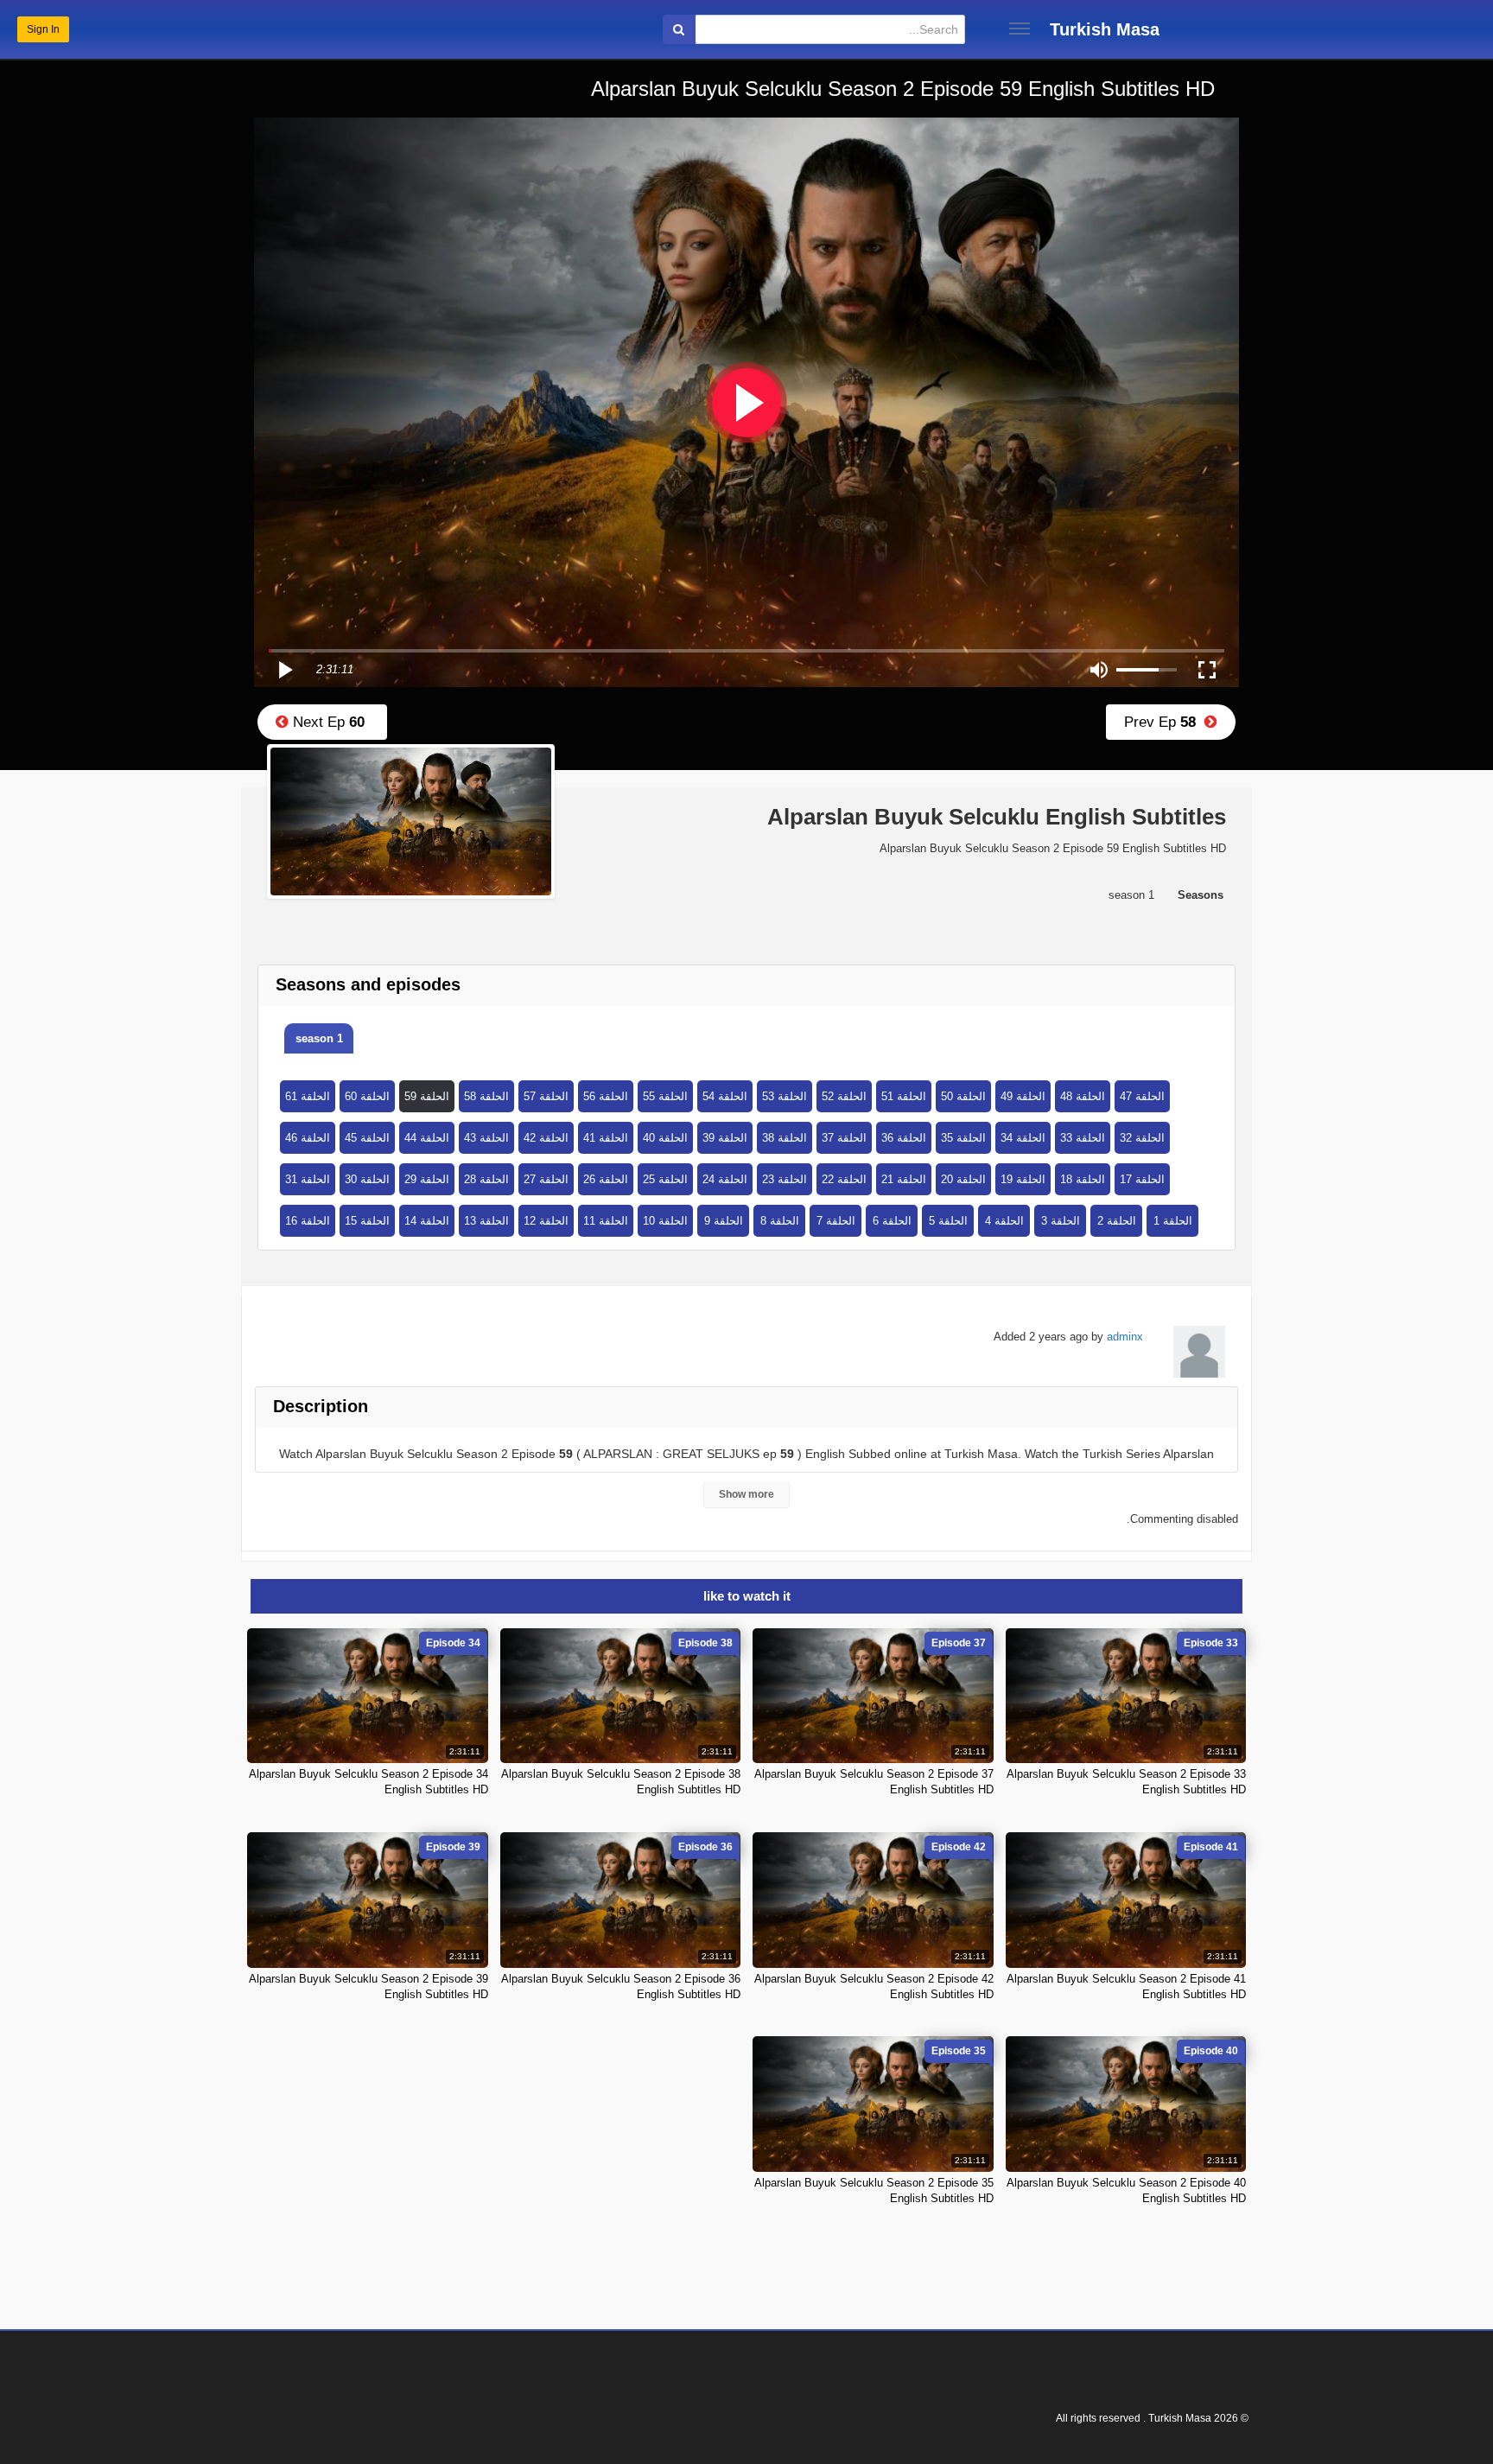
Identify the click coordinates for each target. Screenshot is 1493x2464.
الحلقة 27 (546, 1179)
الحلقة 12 (546, 1221)
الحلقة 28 (486, 1179)
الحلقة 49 (1023, 1096)
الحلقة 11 (606, 1221)
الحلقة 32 (1142, 1138)
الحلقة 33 (1083, 1138)
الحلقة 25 (665, 1179)
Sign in (43, 29)
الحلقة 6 (892, 1221)
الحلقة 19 (1023, 1179)
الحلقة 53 (785, 1096)
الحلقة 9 (724, 1221)
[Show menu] (1020, 29)
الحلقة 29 (427, 1179)
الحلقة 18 (1083, 1179)
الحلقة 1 (1173, 1221)
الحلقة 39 (725, 1138)
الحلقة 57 (546, 1096)
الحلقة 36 (904, 1138)
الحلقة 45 (367, 1138)
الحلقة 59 (427, 1096)
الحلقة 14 (427, 1221)
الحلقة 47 (1142, 1096)
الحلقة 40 (665, 1138)
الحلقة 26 (606, 1179)
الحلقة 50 (963, 1096)
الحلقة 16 (308, 1221)
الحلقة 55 (665, 1096)
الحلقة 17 (1142, 1179)
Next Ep (327, 722)
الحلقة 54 (725, 1096)
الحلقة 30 (367, 1179)
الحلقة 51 (904, 1096)
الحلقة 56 (606, 1096)
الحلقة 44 (427, 1138)
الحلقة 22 (844, 1179)
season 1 (319, 1038)
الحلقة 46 (308, 1138)
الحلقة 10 (665, 1221)
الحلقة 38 (785, 1138)
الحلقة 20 (963, 1179)
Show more (746, 1494)
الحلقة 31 (308, 1179)
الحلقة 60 (367, 1096)
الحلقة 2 (1117, 1221)
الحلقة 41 (606, 1138)
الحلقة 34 (1023, 1138)
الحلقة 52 (844, 1096)
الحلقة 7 (836, 1221)
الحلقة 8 (780, 1221)
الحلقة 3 (1061, 1221)
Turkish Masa (1105, 29)
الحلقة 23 (785, 1179)
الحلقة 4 (1004, 1221)
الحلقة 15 (367, 1221)
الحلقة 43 (486, 1138)
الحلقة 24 (725, 1179)
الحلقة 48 (1083, 1096)
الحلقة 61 (308, 1096)
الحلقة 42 (546, 1138)
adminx (1125, 1337)
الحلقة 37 (844, 1138)
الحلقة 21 (904, 1179)
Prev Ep (1164, 722)
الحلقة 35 (963, 1138)
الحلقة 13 (486, 1221)
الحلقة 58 (486, 1096)
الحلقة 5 (948, 1221)
